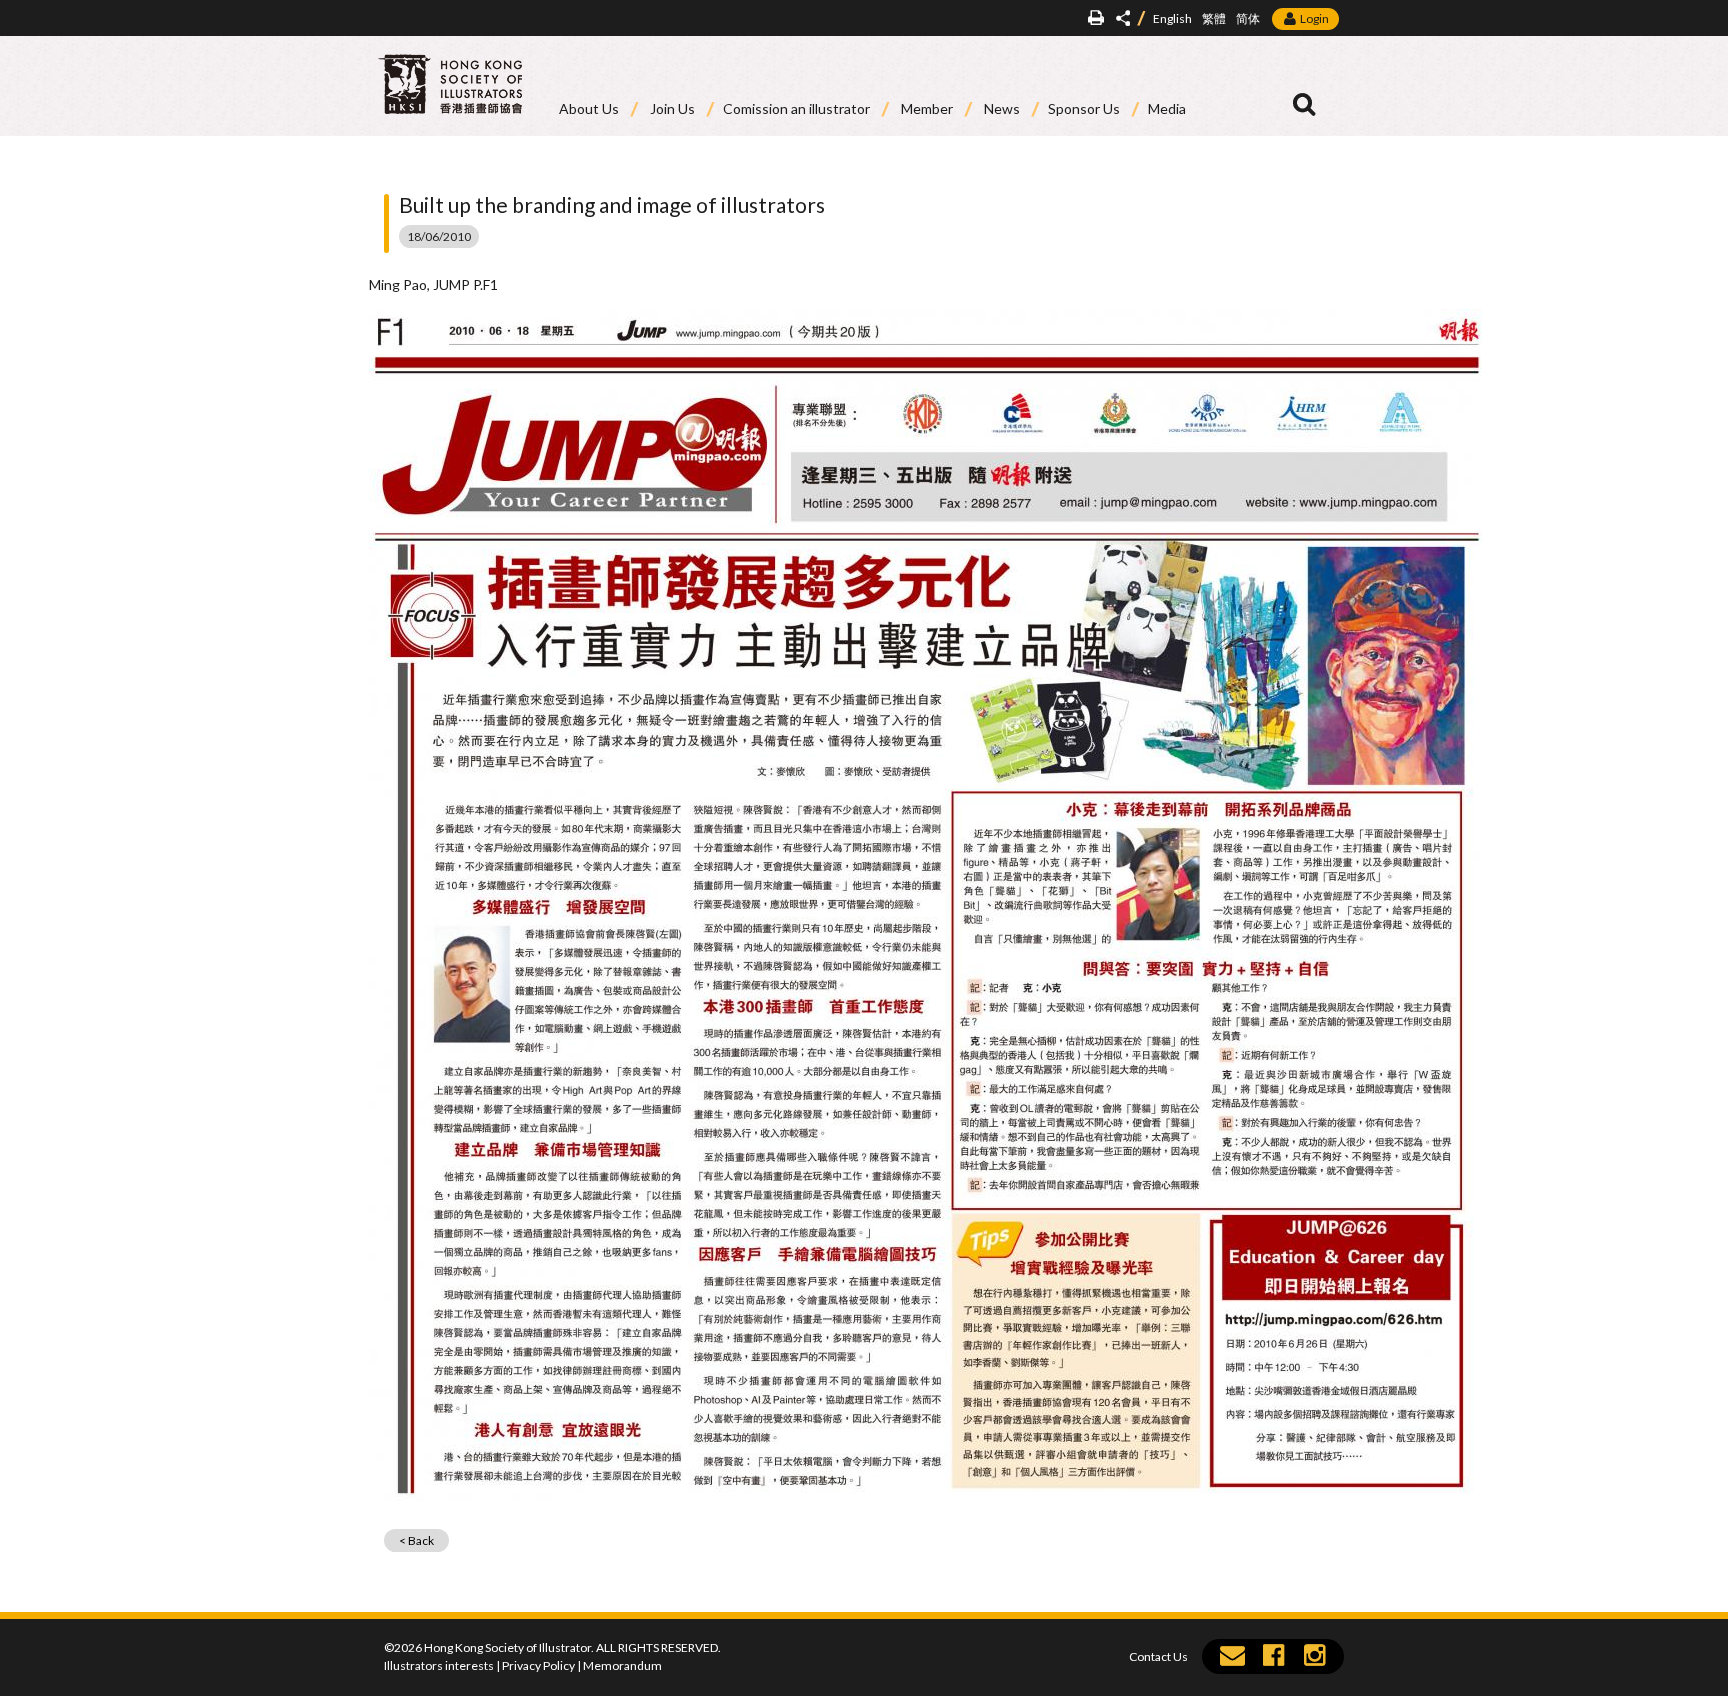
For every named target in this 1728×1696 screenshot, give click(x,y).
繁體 (1214, 18)
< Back (416, 1540)
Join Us (672, 108)
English (1172, 18)
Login (1314, 18)
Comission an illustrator (796, 108)
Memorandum (622, 1665)
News (1002, 108)
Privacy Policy (538, 1665)
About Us (589, 108)
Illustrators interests (439, 1665)
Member (927, 108)
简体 (1248, 18)
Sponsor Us (1084, 108)
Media (1167, 108)
